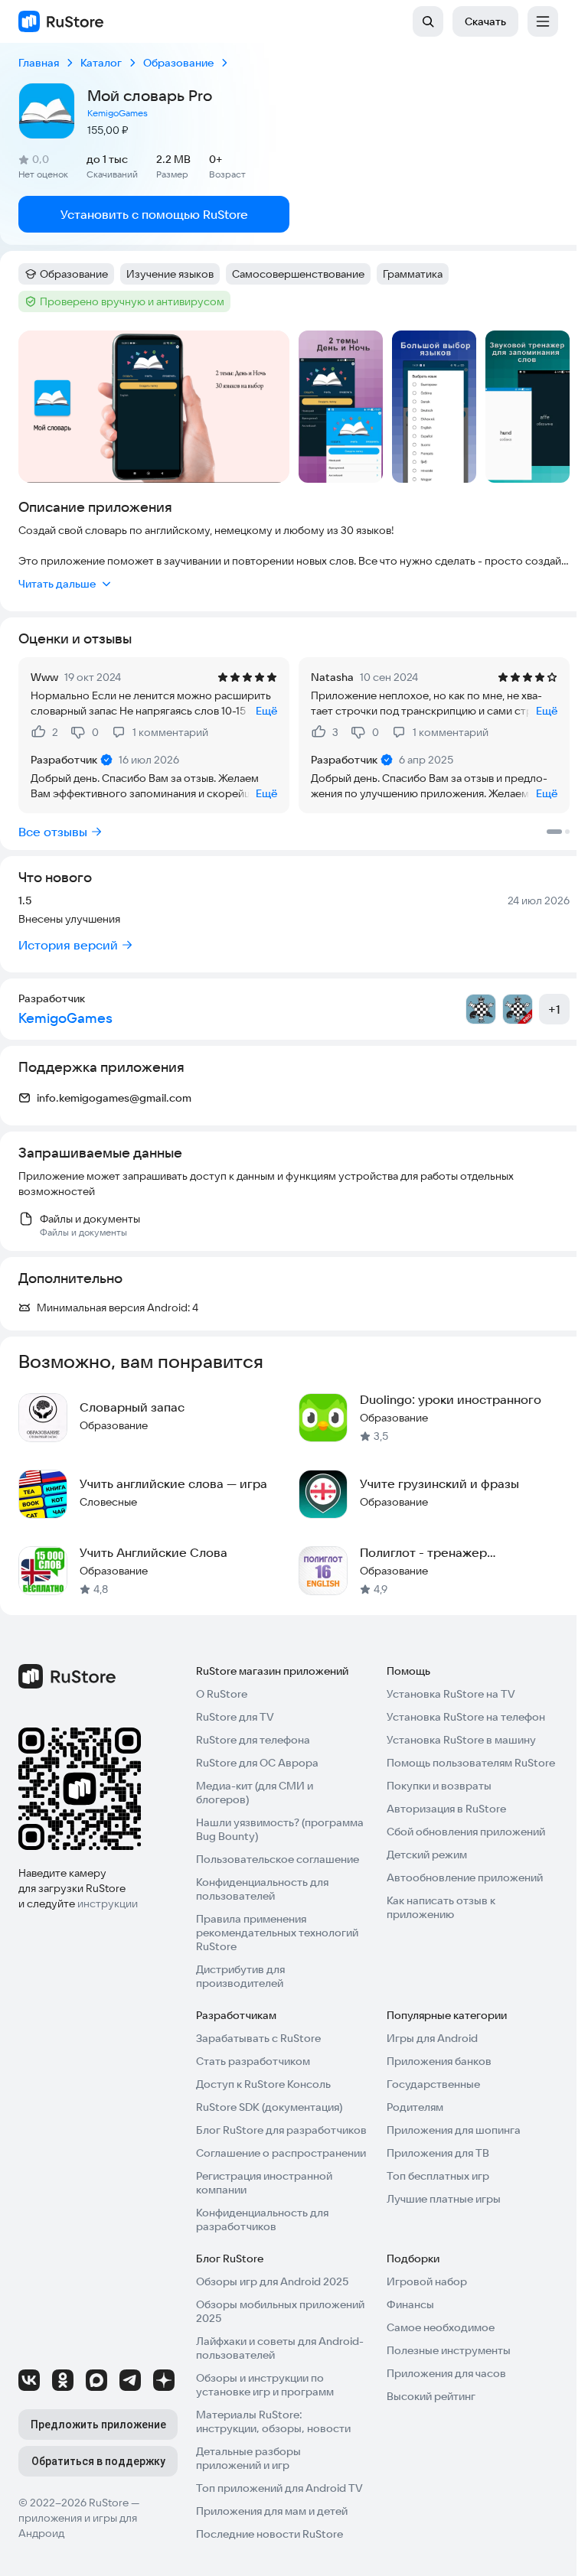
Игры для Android (432, 2038)
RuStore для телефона (253, 1740)
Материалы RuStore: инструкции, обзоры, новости (273, 2421)
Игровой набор (427, 2281)
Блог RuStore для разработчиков (281, 2130)
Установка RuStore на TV (451, 1694)
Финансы (410, 2304)
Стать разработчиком (253, 2061)
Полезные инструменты (449, 2350)
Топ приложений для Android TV (279, 2488)
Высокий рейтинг (431, 2396)
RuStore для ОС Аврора (257, 1763)
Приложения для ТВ (438, 2153)
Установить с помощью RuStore (154, 214)
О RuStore (222, 1694)
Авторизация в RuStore (446, 1809)
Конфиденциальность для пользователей (262, 1889)
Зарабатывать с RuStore (258, 2038)
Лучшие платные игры (444, 2199)
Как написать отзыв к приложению (441, 1907)
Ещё (266, 711)
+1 (554, 1009)
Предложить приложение (98, 2425)
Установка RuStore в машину (461, 1740)
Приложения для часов (446, 2373)
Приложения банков (439, 2061)
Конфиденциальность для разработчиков (262, 2219)
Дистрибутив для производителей (240, 1976)
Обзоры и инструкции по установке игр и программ (265, 2385)
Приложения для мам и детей (272, 2511)
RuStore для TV (235, 1717)
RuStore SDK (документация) (269, 2107)
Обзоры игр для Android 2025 (272, 2281)
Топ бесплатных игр (438, 2176)
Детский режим (427, 1855)
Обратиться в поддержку (98, 2461)
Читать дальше (57, 584)
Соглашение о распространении (281, 2153)
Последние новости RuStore (269, 2534)
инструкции (108, 1904)
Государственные (433, 2084)
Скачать (485, 21)
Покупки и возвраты (439, 1786)
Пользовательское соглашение (278, 1859)
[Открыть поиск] (428, 21)
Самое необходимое (441, 2327)
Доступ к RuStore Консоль (263, 2084)
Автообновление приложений (465, 1877)
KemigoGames (118, 113)
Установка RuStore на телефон (466, 1717)
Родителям (415, 2107)
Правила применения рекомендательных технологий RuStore (277, 1933)
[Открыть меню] (543, 21)
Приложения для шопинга (454, 2130)
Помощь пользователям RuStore (471, 1763)
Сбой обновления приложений (466, 1832)
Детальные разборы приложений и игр (248, 2458)
